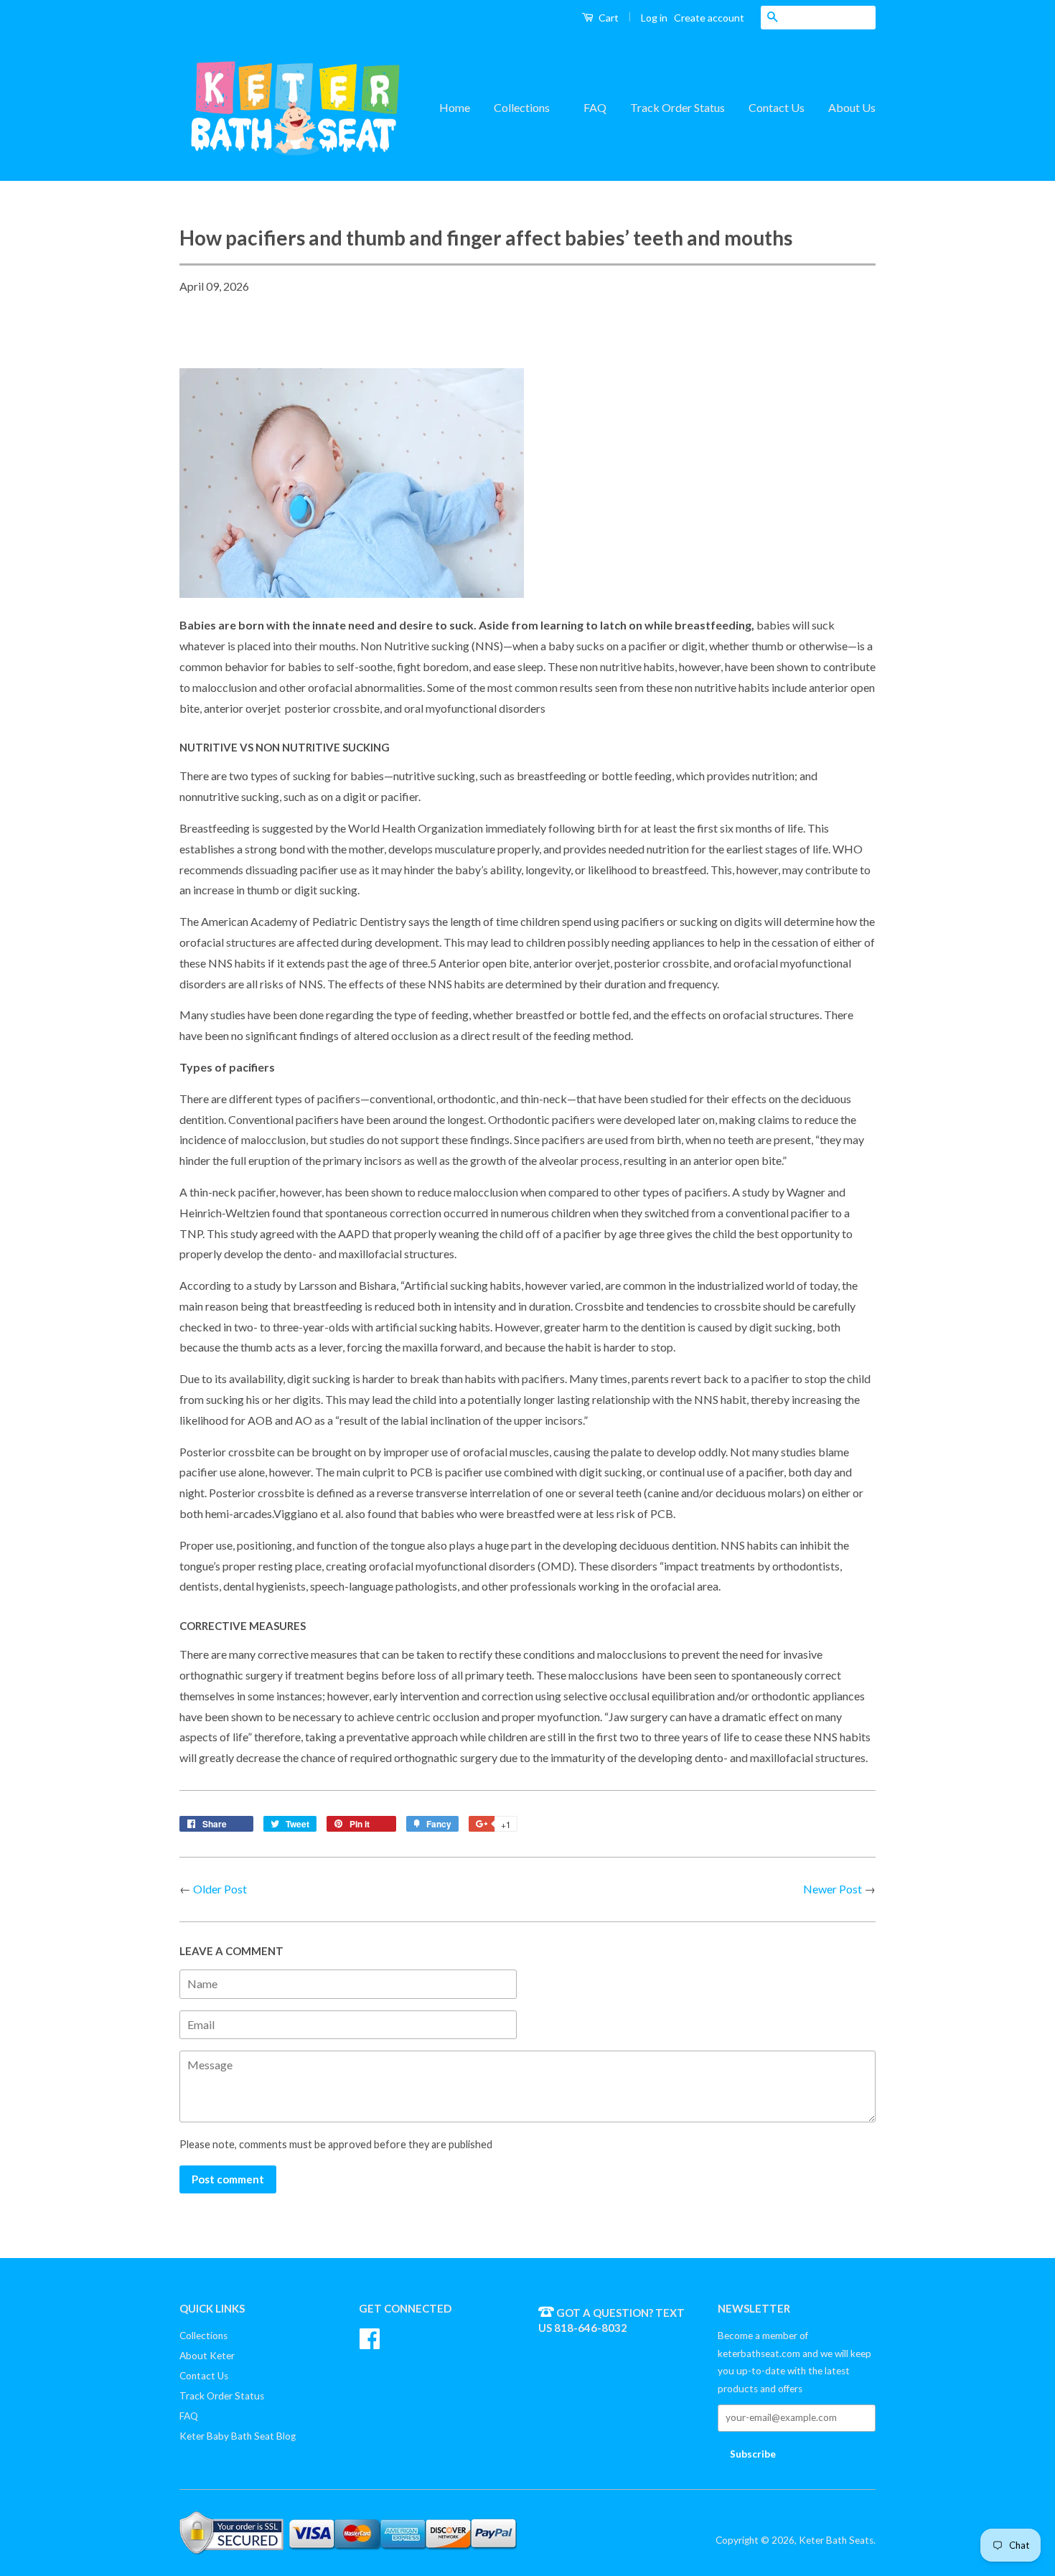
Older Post (220, 1889)
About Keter (207, 2356)
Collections (523, 107)
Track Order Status (677, 107)
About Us (852, 107)
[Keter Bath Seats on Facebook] (370, 2337)
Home (455, 107)
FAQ (595, 107)
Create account (709, 18)
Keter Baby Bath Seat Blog (238, 2436)
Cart (608, 18)
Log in (654, 18)
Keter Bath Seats (836, 2540)
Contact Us (777, 107)
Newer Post (833, 1889)
